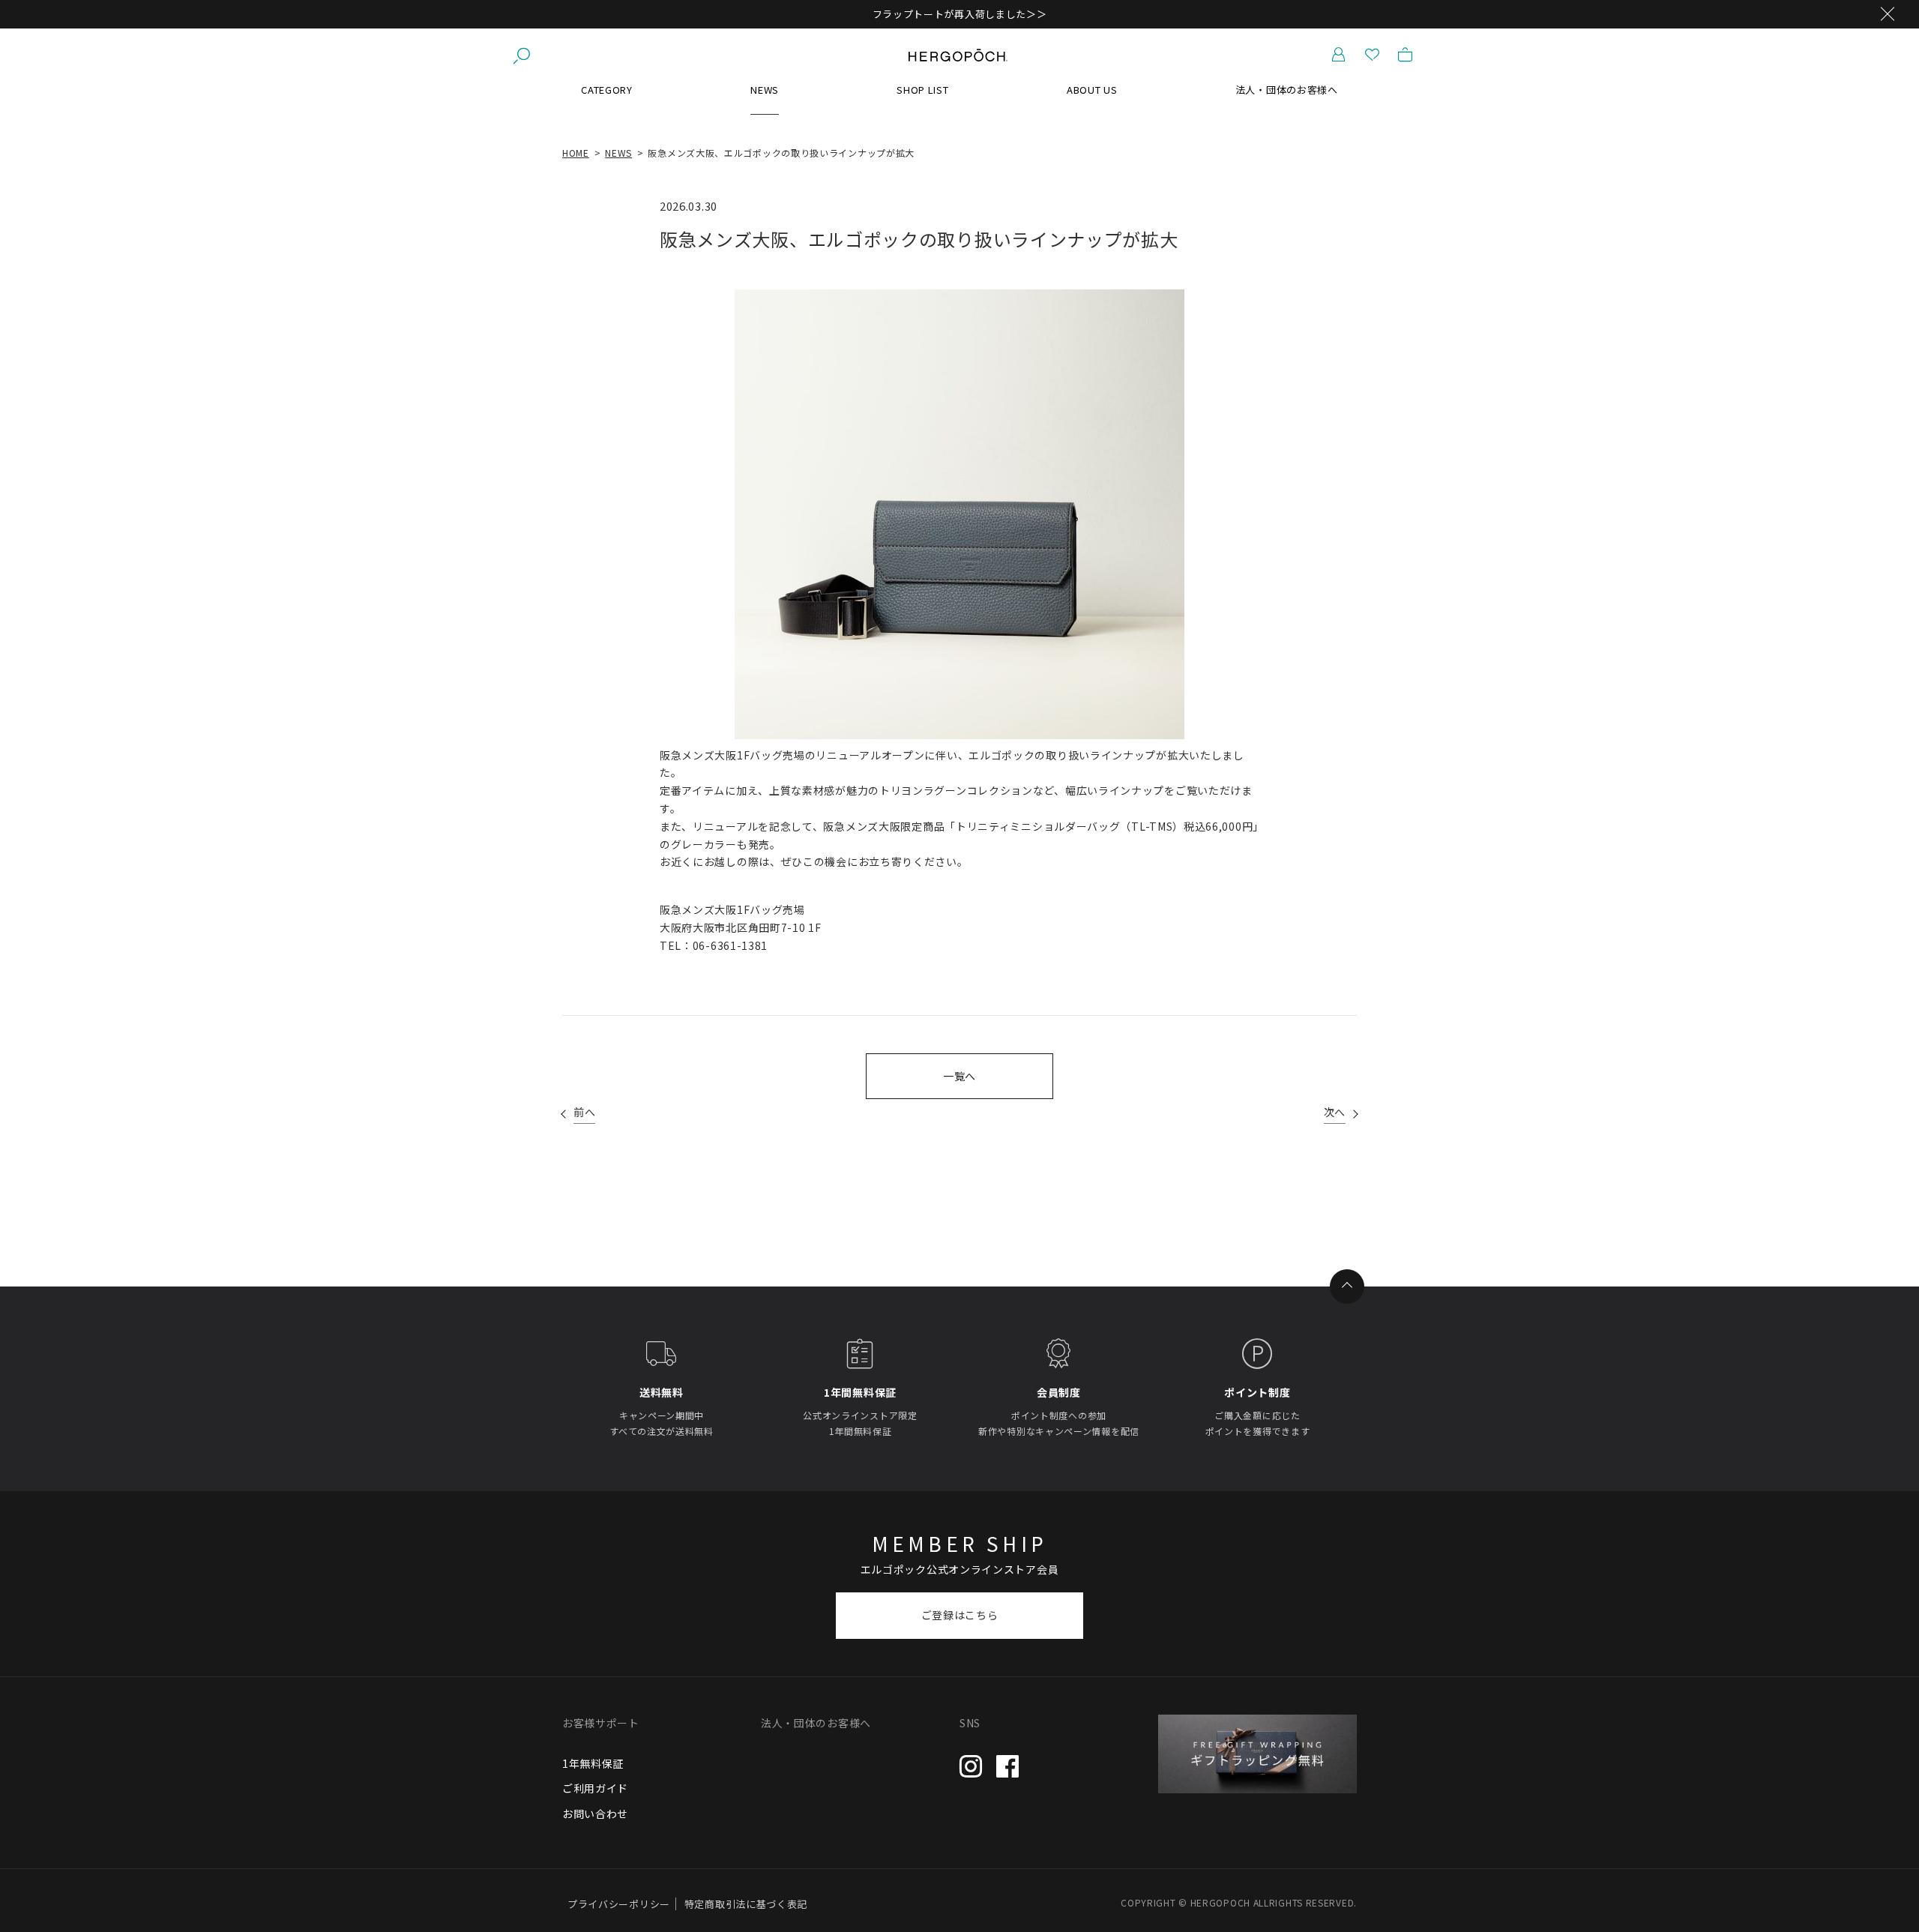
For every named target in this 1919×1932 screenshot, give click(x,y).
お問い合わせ (595, 1814)
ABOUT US (1092, 90)
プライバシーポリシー (619, 1904)
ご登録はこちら (960, 1615)
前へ (584, 1112)
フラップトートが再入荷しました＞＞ (960, 14)
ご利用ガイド (595, 1788)
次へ (1335, 1112)
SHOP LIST (922, 90)
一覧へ (959, 1076)
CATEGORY (607, 90)
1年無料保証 (593, 1763)
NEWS (765, 90)
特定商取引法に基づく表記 (746, 1904)
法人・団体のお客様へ (1287, 90)
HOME (576, 153)
